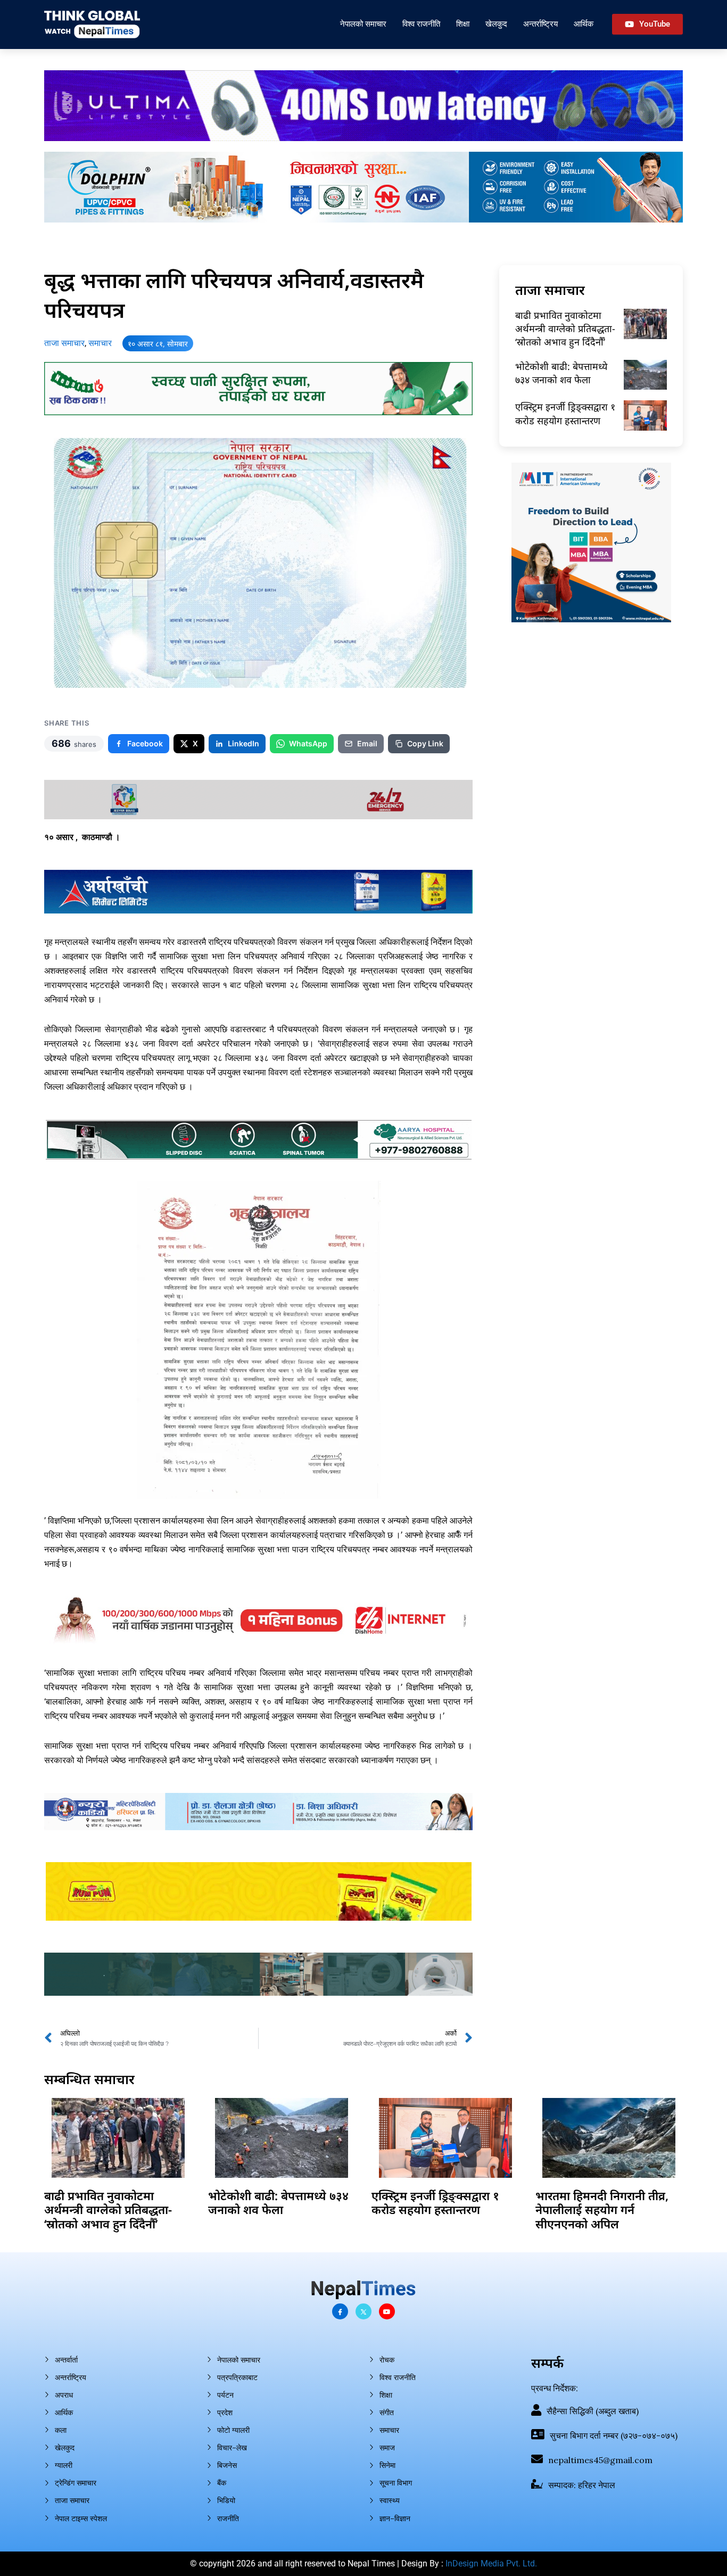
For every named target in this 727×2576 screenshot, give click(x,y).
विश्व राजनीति (421, 24)
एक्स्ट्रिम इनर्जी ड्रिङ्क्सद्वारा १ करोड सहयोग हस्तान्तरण (565, 413)
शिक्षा (463, 24)
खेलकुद (496, 24)
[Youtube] (387, 2311)
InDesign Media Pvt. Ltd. (491, 2563)
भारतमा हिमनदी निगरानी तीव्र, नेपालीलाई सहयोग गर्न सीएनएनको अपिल (602, 2209)
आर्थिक (584, 24)
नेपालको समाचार (363, 24)
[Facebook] (340, 2311)
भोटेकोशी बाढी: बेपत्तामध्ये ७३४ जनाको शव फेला (561, 373)
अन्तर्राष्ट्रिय (540, 24)
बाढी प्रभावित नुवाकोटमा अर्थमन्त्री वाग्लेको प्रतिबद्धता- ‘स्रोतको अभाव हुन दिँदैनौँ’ (565, 328)
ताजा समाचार (64, 343)
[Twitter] (363, 2311)
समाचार (100, 343)
